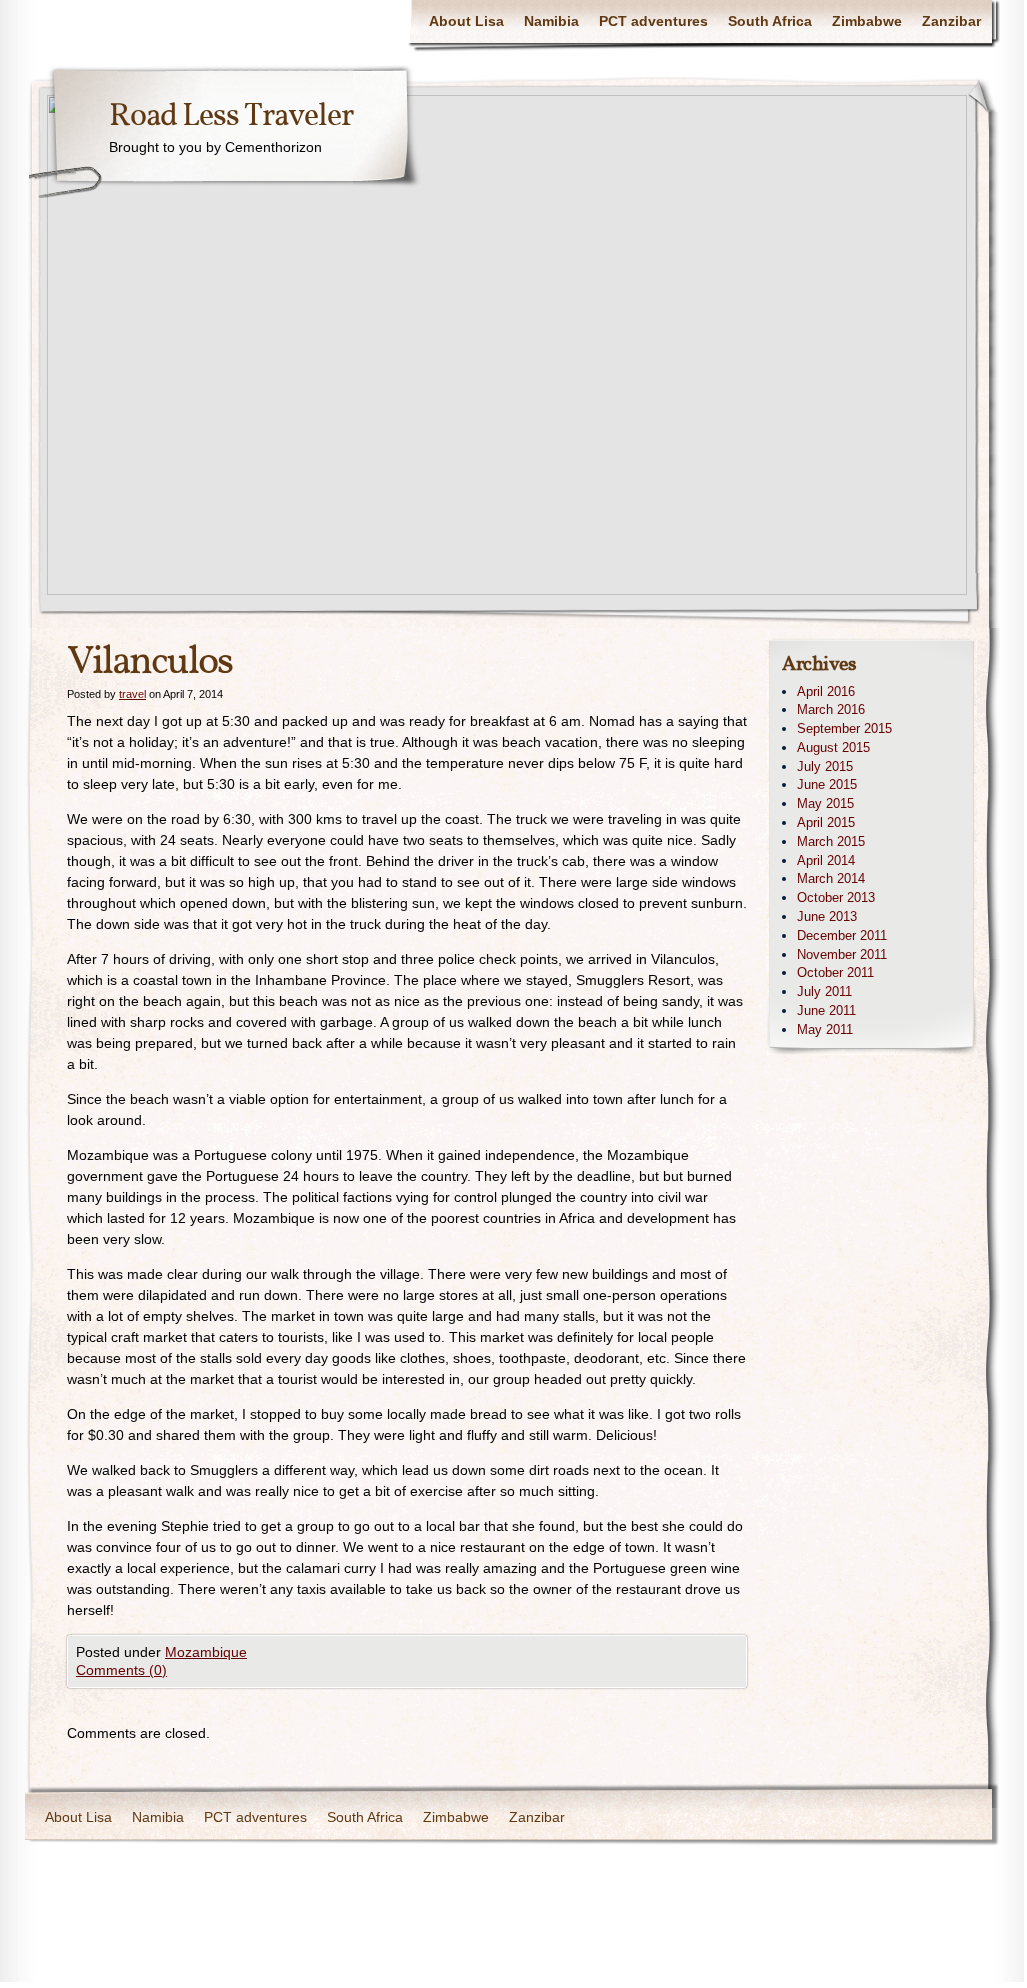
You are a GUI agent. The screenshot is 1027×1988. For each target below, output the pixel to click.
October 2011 (835, 972)
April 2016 (826, 691)
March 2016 (831, 709)
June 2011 (826, 1010)
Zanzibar (951, 21)
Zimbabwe (867, 21)
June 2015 (827, 784)
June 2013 (827, 916)
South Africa (770, 21)
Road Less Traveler (231, 117)
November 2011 (842, 954)
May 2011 (825, 1029)
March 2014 (831, 878)
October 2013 (836, 897)
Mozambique (206, 1652)
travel (132, 694)
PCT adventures (653, 21)
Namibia (551, 21)
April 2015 (826, 822)
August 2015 (833, 747)
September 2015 (844, 728)
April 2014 (826, 860)
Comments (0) (121, 1670)
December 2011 (842, 935)
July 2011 (824, 991)
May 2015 (825, 803)
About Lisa (466, 21)
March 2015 (831, 841)
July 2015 (825, 766)
